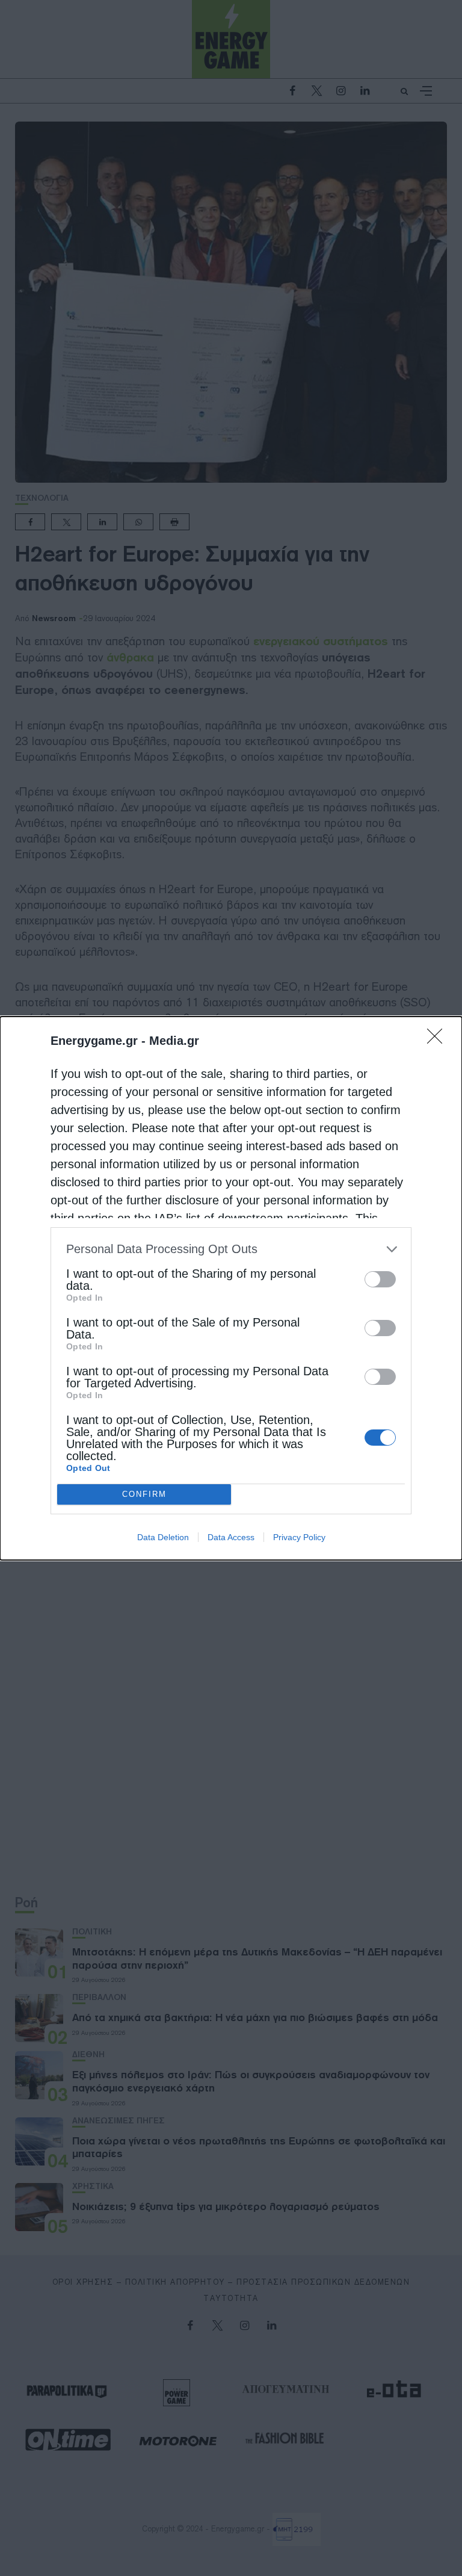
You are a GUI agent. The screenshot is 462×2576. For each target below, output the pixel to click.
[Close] (439, 1040)
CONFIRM (144, 1494)
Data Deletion (163, 1537)
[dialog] (231, 1288)
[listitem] (231, 1249)
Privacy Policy (299, 1537)
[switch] (380, 1279)
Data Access (231, 1537)
